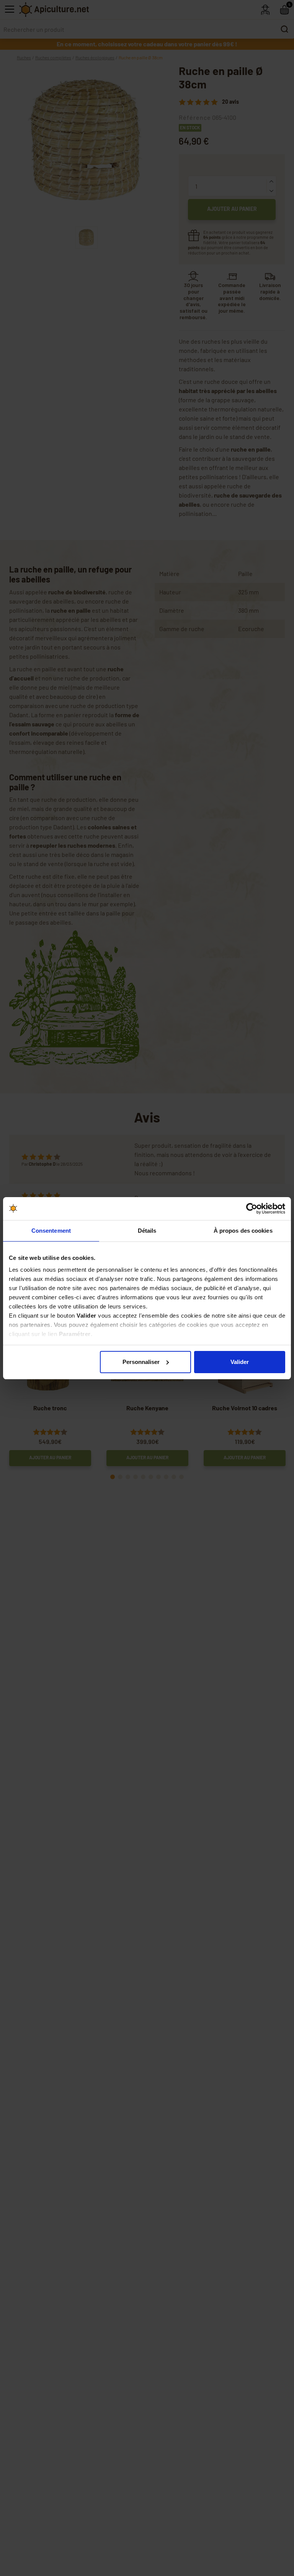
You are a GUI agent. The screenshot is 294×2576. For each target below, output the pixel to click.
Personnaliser (141, 1362)
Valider (240, 1362)
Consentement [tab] (51, 1231)
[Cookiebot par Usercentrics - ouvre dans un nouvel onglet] (252, 1209)
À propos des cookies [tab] (243, 1231)
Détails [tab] (147, 1231)
